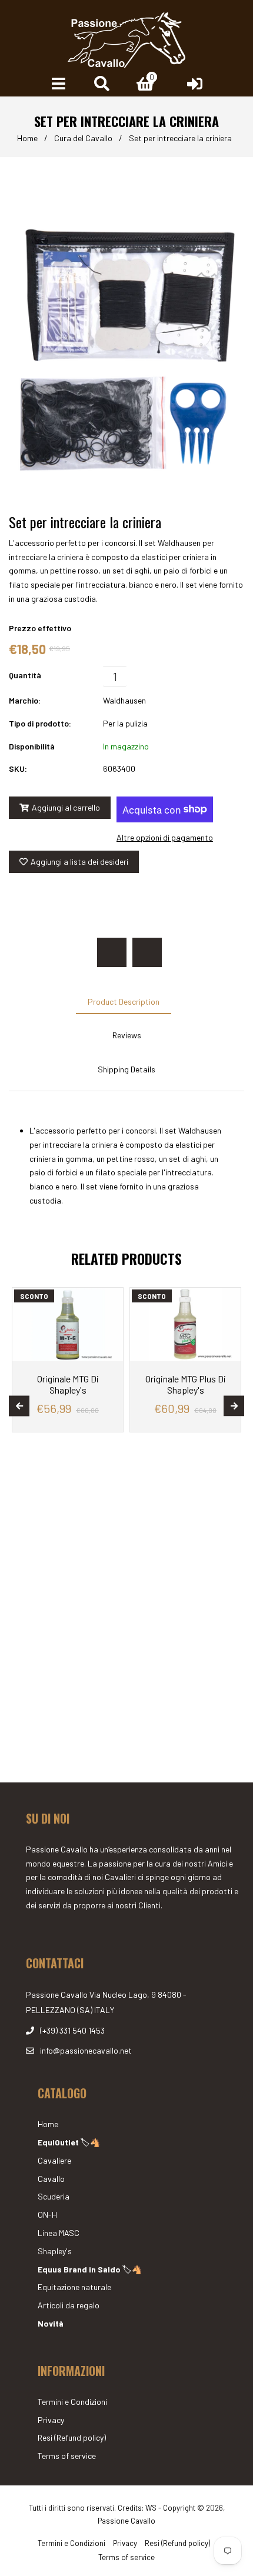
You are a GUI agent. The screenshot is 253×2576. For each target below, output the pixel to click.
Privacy (51, 2420)
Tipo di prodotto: (40, 723)
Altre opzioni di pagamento (165, 837)
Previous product (112, 952)
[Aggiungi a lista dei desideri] (110, 1298)
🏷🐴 (69, 2142)
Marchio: (25, 700)
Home (27, 138)
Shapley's (55, 2251)
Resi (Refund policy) (72, 2437)
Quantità (25, 675)
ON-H (47, 2215)
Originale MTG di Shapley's (68, 1384)
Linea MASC (59, 2233)
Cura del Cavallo (83, 138)
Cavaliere (54, 2160)
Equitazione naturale (74, 2287)
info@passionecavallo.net (86, 2050)
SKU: (18, 769)
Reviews (127, 1035)
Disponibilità (32, 746)
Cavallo (51, 2179)
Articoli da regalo (69, 2305)
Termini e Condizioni (72, 2402)
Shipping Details (126, 1069)
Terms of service (67, 2456)
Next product (147, 952)
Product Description (124, 1002)
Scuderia (54, 2196)
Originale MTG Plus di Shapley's (186, 1384)
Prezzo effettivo (40, 628)
